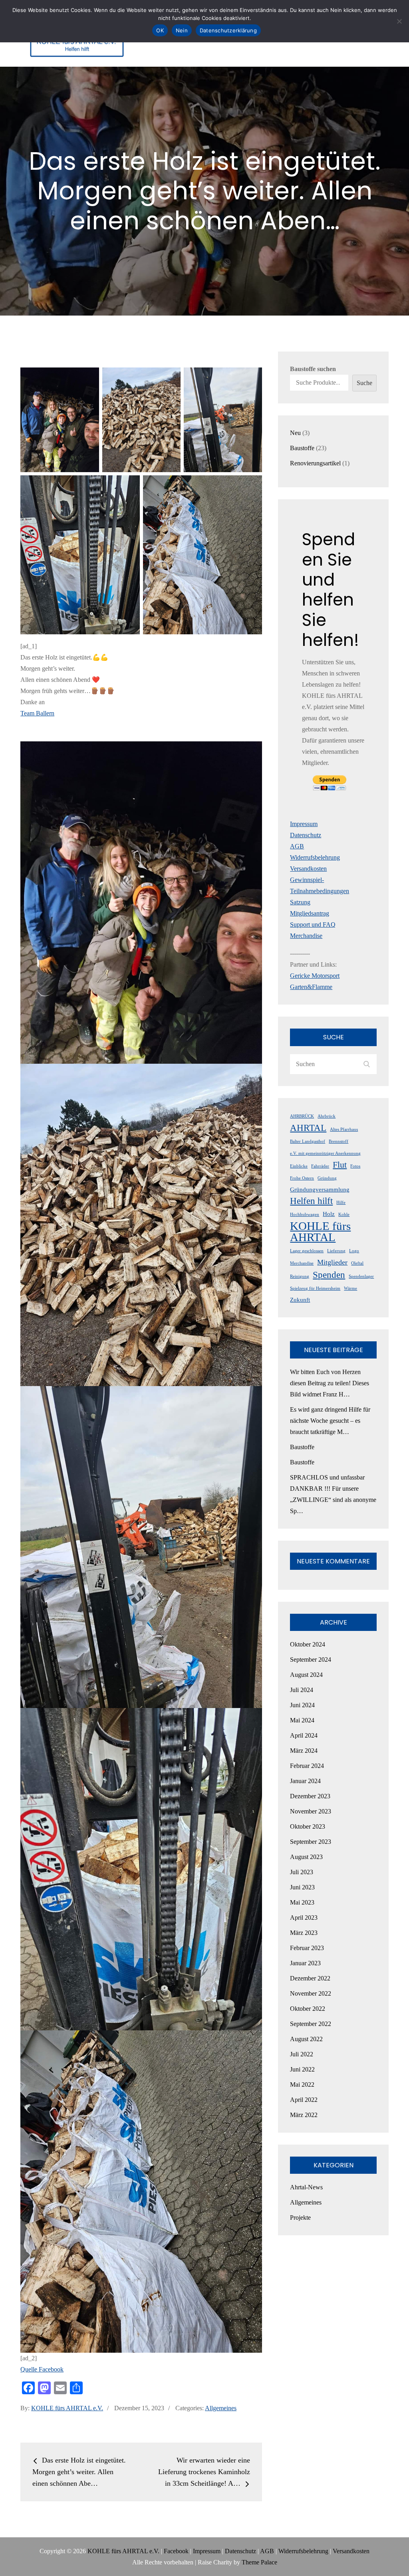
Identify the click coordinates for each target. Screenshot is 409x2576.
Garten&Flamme (311, 987)
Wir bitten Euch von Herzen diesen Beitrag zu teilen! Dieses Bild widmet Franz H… (330, 1383)
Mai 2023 (302, 1902)
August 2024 (306, 1675)
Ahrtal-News (306, 2187)
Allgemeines (221, 2408)
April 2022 (304, 2100)
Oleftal (357, 1263)
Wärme (350, 1288)
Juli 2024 (302, 1690)
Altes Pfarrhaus (344, 1129)
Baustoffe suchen (313, 369)
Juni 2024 (302, 1705)
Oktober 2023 (308, 1826)
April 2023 (304, 1918)
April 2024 (304, 1735)
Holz (329, 1214)
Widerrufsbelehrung (315, 857)
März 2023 (304, 1933)
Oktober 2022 (308, 2009)
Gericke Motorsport (315, 976)
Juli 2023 (302, 1872)
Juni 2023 (302, 1887)
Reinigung (300, 1276)
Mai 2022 (302, 2084)
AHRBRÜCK (302, 1116)
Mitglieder (332, 1262)
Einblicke (299, 1166)
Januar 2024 (305, 1781)
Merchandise (306, 936)
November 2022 (311, 1993)
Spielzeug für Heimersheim (315, 1288)
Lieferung (336, 1251)
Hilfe (341, 1203)
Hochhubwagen (305, 1215)
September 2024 (311, 1659)
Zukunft (300, 1300)
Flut (340, 1165)
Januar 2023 (305, 1963)
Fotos (355, 1166)
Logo (354, 1251)
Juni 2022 (302, 2069)
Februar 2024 (307, 1766)
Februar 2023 (307, 1948)
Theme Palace (259, 2562)
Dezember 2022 (310, 1978)
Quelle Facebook (42, 2369)
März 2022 (304, 2115)
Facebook (176, 2551)
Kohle (344, 1215)
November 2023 (311, 1811)
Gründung (327, 1178)
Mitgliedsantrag (310, 913)
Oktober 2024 (308, 1644)
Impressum (304, 824)
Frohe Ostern (302, 1178)
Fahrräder (320, 1166)
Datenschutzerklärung (228, 30)
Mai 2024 (302, 1720)
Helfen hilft (311, 1201)
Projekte (300, 2218)
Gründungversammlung (320, 1190)
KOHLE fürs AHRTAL (320, 1231)
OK (160, 30)
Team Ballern (37, 713)
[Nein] (399, 21)
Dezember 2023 (310, 1796)
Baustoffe (302, 1447)
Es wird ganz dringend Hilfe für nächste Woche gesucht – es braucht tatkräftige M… (330, 1421)
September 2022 (311, 2024)
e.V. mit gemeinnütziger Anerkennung (325, 1153)
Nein (182, 30)
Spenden (329, 1275)
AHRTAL (308, 1128)
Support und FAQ (313, 925)
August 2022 (306, 2039)
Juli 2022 (302, 2054)
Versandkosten (308, 869)
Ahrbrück (327, 1116)
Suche (364, 383)
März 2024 (304, 1751)
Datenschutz (306, 835)
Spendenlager (361, 1276)
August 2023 (306, 1857)
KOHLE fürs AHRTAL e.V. (67, 2408)
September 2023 (311, 1842)
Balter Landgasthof (308, 1141)
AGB (297, 846)
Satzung (300, 902)
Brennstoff (339, 1141)
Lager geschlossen (307, 1251)
